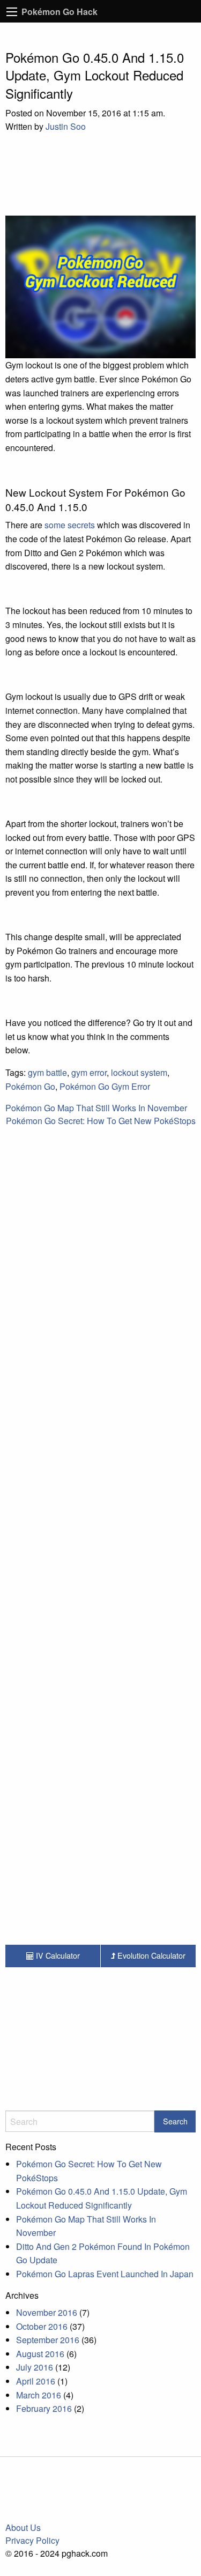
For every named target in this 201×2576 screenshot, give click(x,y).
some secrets (70, 525)
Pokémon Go (30, 1086)
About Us (23, 2527)
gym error (89, 1072)
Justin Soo (66, 126)
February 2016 (44, 2408)
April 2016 (36, 2381)
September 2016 (48, 2340)
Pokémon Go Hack (59, 12)
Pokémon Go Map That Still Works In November (96, 1108)
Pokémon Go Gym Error (105, 1086)
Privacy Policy (32, 2540)
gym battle (47, 1072)
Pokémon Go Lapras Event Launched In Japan (105, 2274)
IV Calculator (57, 1955)
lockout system (139, 1072)
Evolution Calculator (150, 1955)
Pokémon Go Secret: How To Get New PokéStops (101, 1121)
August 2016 (40, 2354)
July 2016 (35, 2367)
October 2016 (42, 2326)
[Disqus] (100, 1396)
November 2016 (47, 2312)
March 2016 (39, 2395)
